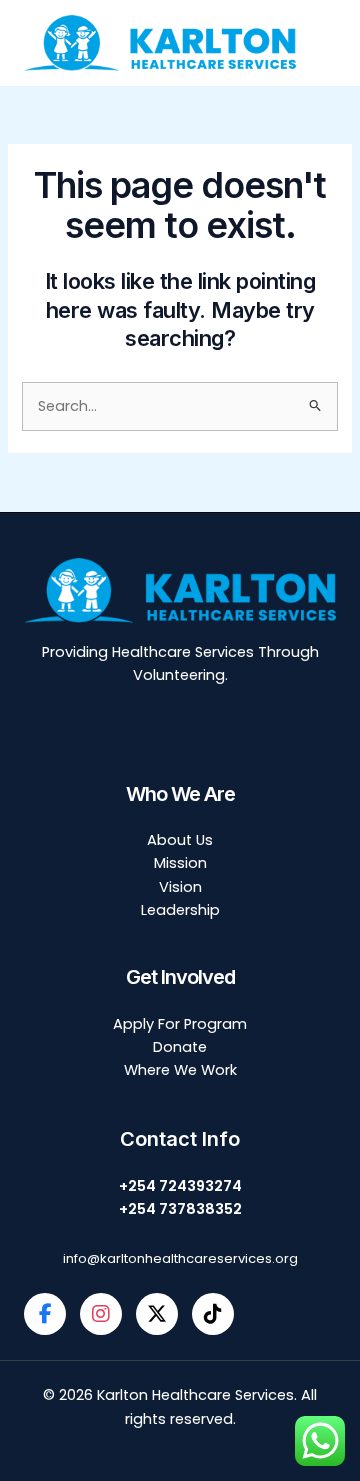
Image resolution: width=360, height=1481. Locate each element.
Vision (180, 887)
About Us (180, 840)
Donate (180, 1047)
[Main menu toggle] (337, 43)
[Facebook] (45, 1314)
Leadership (180, 910)
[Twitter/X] (157, 1314)
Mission (180, 863)
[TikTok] (213, 1314)
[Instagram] (101, 1314)
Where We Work (180, 1070)
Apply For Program (180, 1024)
